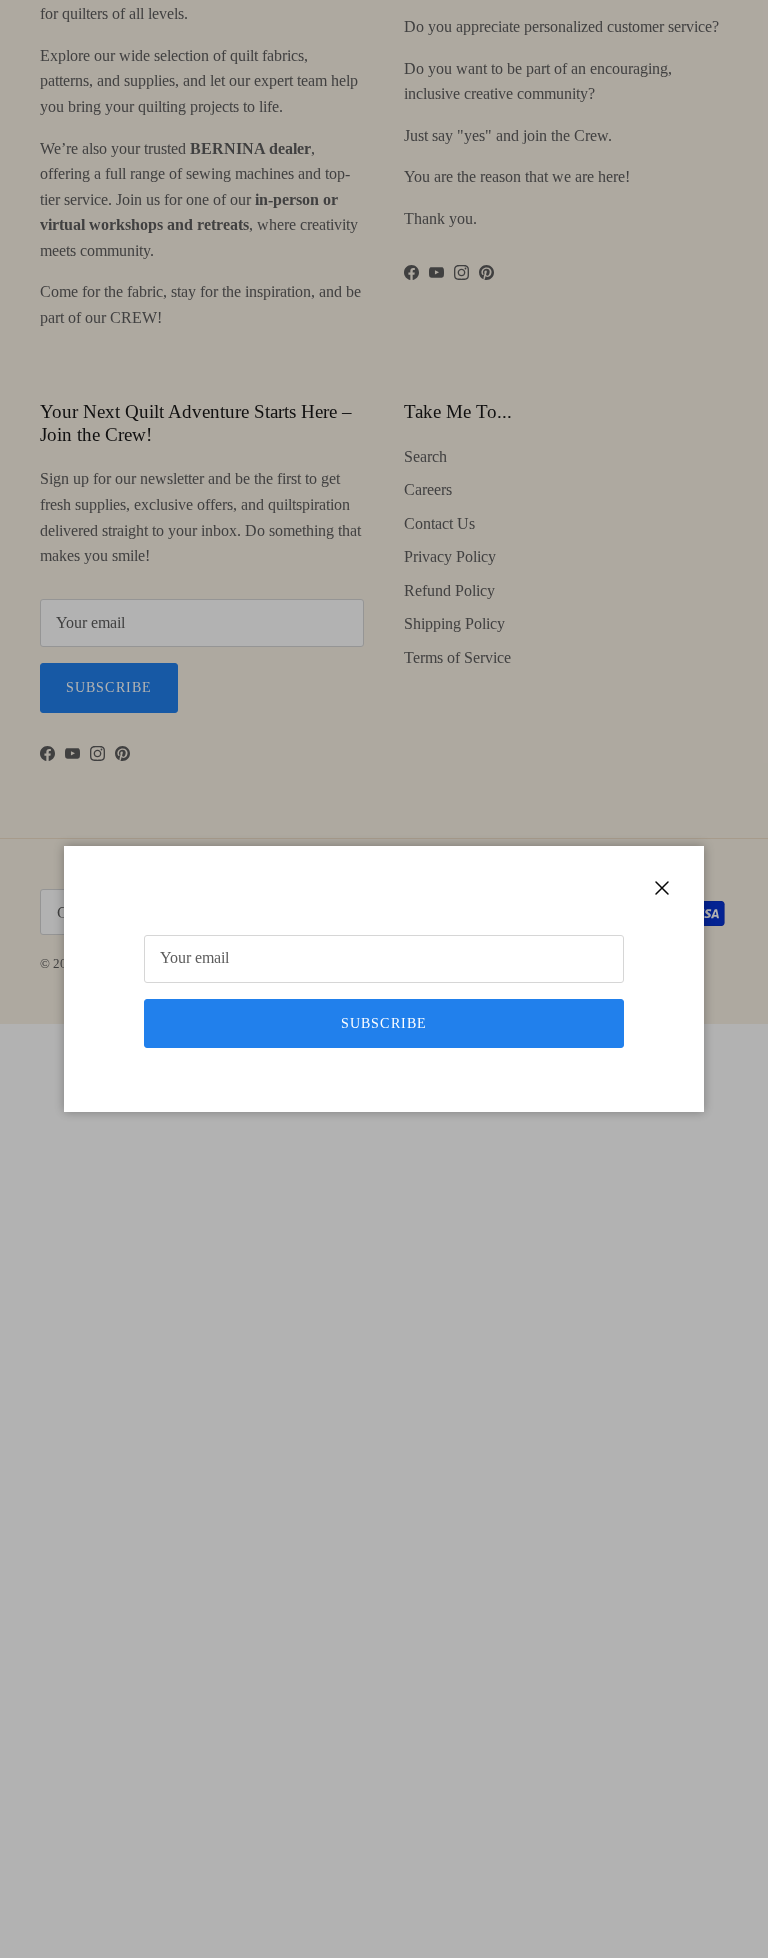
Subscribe (384, 1023)
